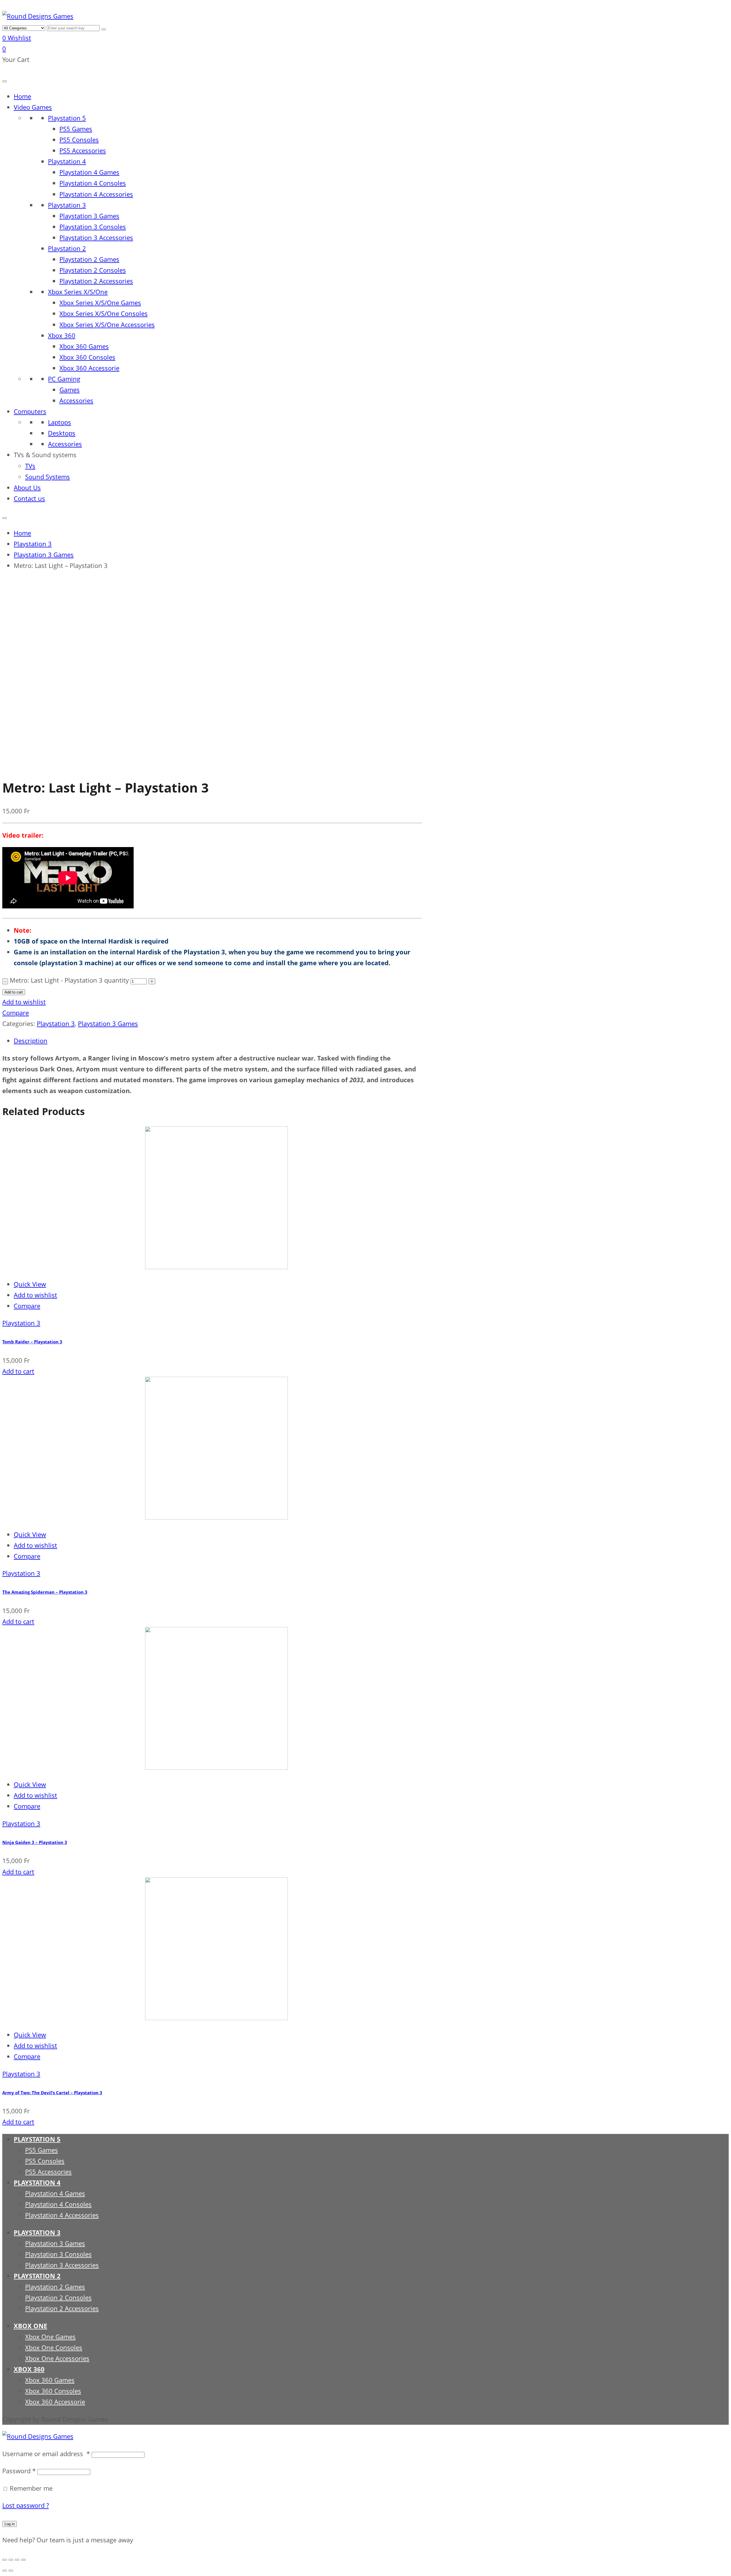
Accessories (76, 401)
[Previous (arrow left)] (5, 2571)
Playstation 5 (67, 118)
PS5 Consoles (79, 140)
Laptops (60, 422)
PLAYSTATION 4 (37, 2183)
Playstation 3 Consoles (93, 227)
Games (70, 390)
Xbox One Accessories (57, 2358)
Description (31, 1041)
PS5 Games (76, 129)
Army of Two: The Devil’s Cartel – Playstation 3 (52, 2093)
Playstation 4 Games (89, 172)
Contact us (29, 498)
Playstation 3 (67, 205)
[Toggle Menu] (5, 81)
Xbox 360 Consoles (87, 357)
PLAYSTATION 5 (37, 2139)
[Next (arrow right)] (11, 2571)
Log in (10, 2524)
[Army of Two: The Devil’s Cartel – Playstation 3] (145, 2018)
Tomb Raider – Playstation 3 (32, 1342)
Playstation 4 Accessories (96, 194)
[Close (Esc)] (5, 2560)
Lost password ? (26, 2505)
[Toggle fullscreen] (17, 2560)
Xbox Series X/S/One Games (100, 303)
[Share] (11, 2560)
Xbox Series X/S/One (78, 292)
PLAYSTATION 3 (37, 2233)
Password (19, 2471)
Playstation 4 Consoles (93, 183)
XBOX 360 (29, 2369)
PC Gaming (64, 379)
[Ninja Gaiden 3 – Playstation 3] (145, 1767)
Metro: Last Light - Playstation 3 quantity (69, 980)
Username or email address (46, 2454)
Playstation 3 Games (89, 216)
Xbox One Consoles (54, 2348)
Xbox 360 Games (84, 346)
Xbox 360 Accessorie (89, 368)
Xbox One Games (50, 2337)
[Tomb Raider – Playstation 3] (145, 1267)
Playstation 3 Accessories (96, 238)
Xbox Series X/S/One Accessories (107, 325)
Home (22, 96)
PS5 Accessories (83, 151)
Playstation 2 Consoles (93, 270)
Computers (30, 411)
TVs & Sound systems (45, 455)
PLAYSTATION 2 (37, 2276)
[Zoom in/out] (23, 2560)
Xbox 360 (62, 335)
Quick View (30, 1284)
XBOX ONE (30, 2326)
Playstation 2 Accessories (96, 281)
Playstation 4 (67, 161)
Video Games (33, 107)
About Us (27, 488)
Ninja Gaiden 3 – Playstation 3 (35, 1842)
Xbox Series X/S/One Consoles (104, 314)
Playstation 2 (67, 248)
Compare (16, 1013)
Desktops (62, 433)
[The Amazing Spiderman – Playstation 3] (145, 1517)
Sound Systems (48, 477)
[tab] (218, 1041)
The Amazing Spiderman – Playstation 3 (45, 1592)
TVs (30, 466)
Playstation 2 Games (89, 259)
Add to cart (14, 992)
